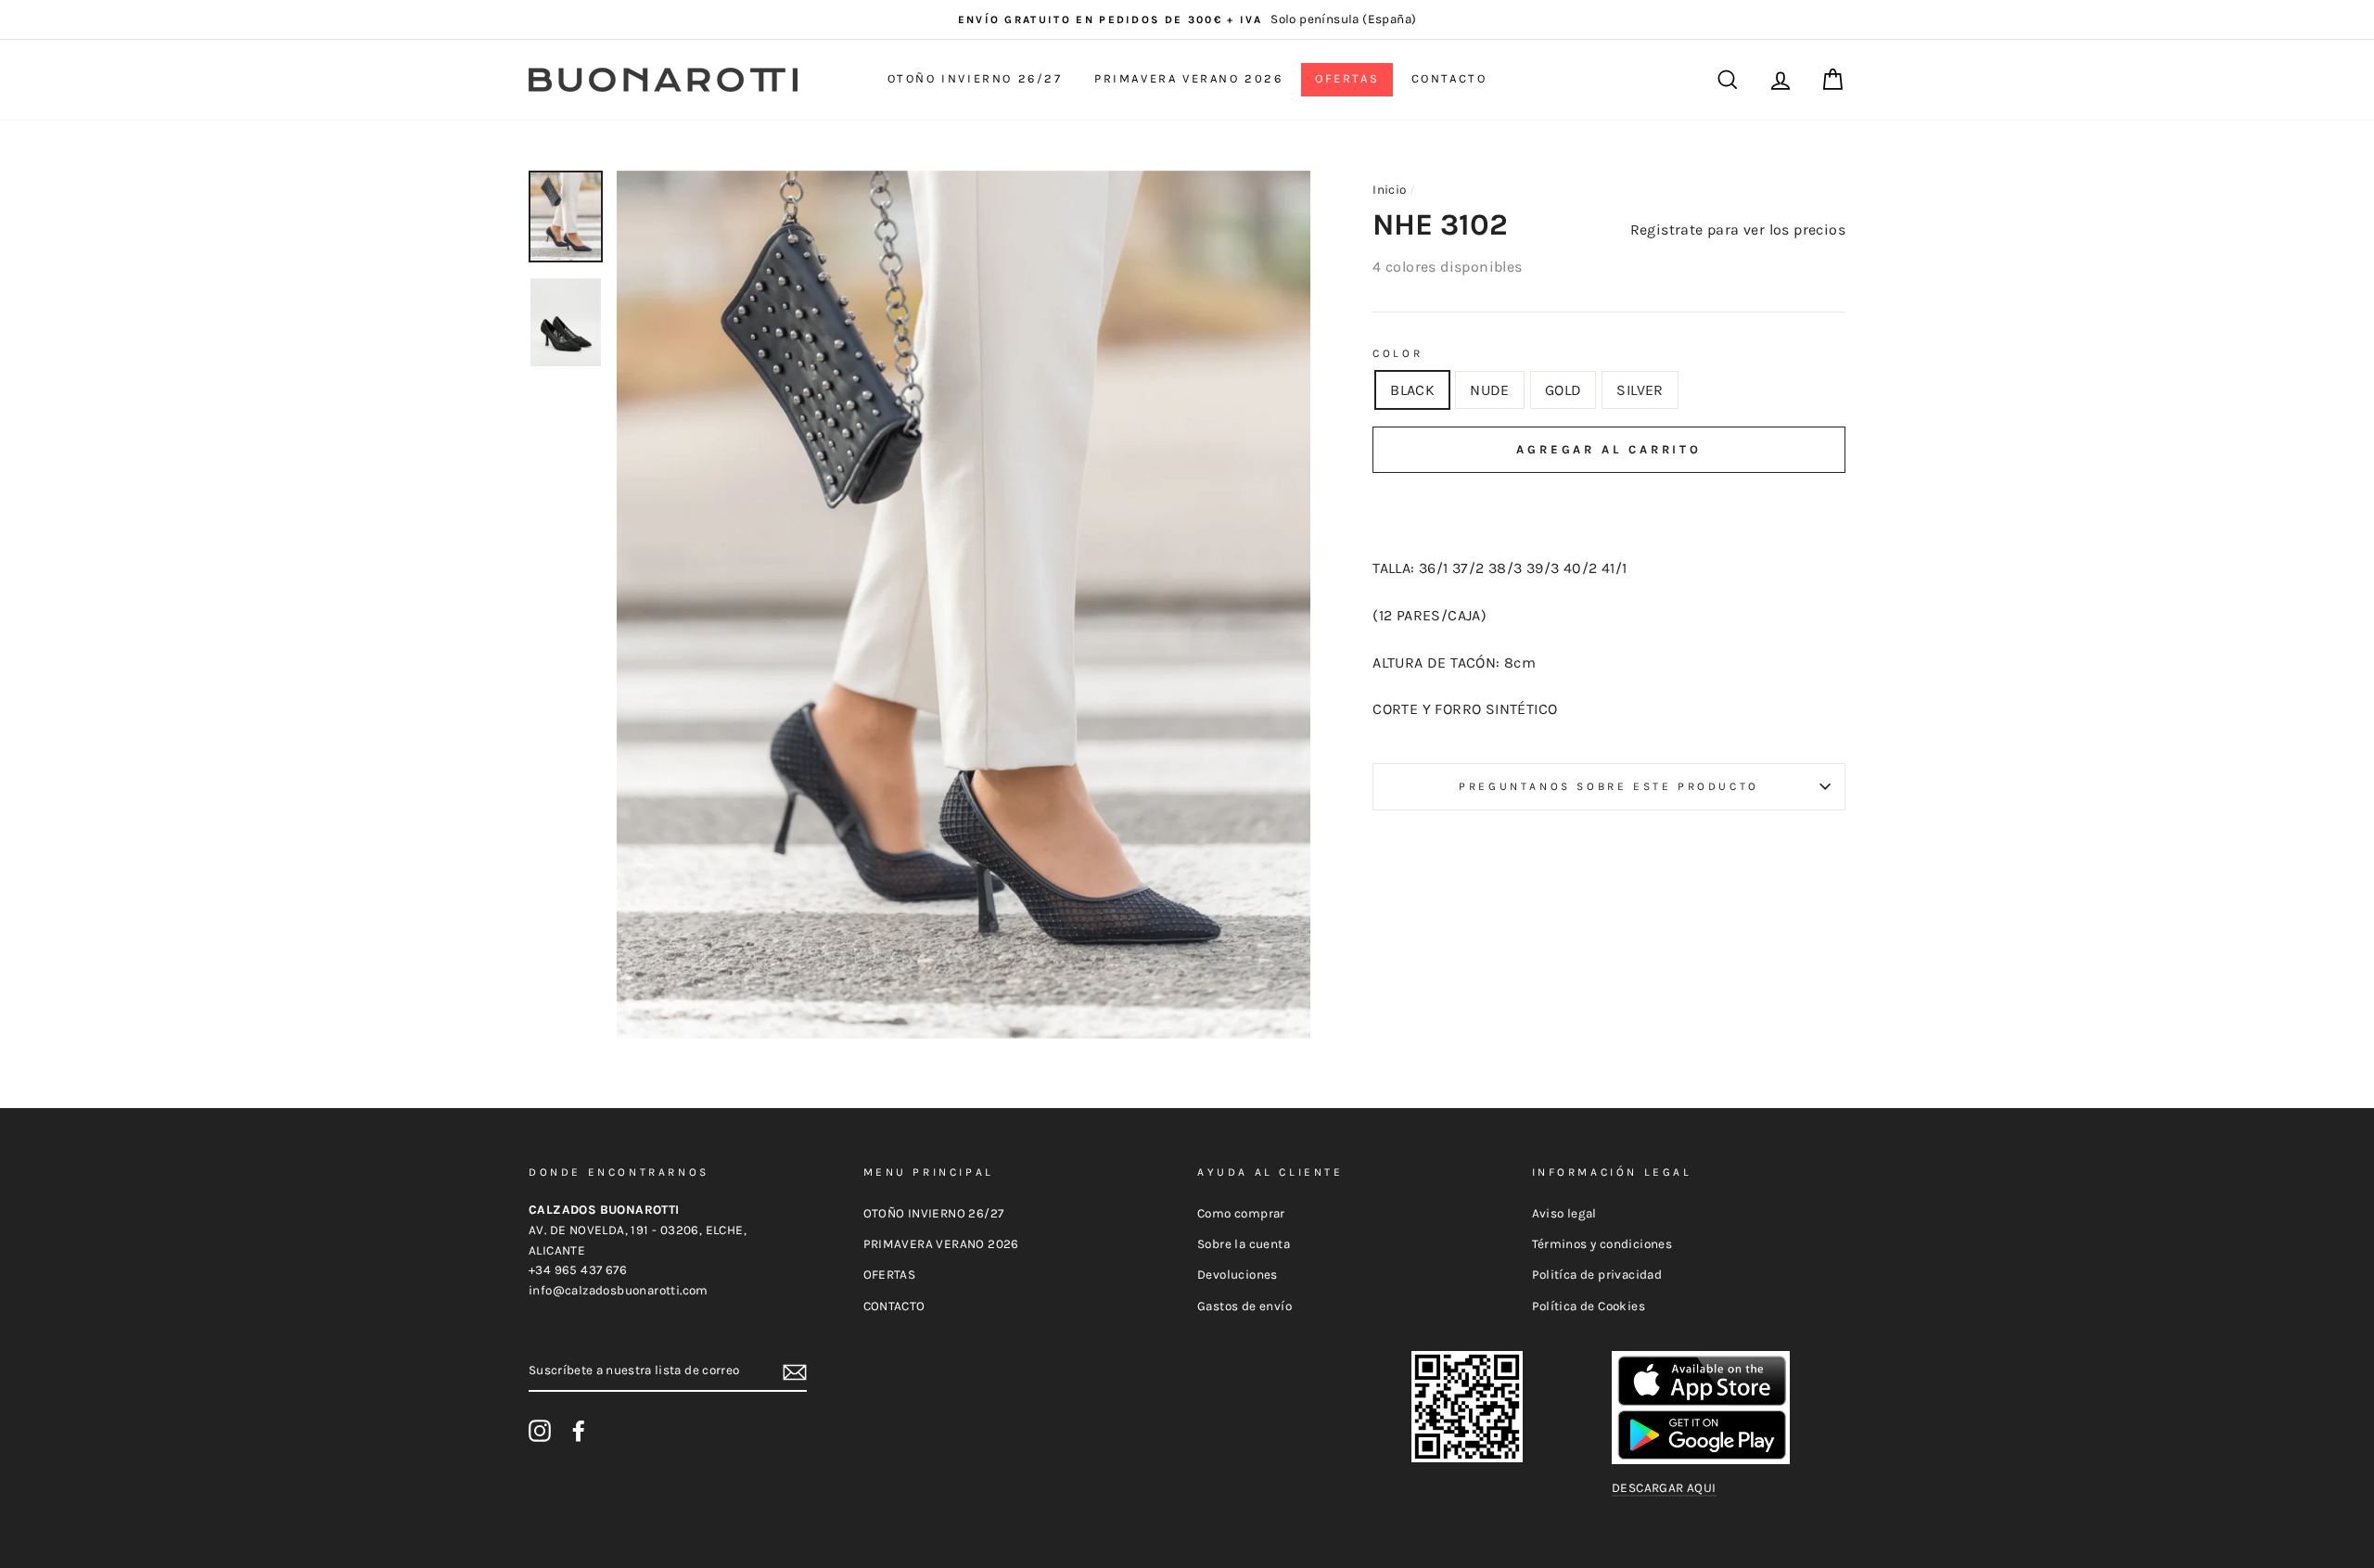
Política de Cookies (1589, 1306)
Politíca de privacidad (1597, 1275)
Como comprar (1241, 1213)
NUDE (1490, 390)
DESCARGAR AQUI (1664, 1488)
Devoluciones (1238, 1275)
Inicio (1389, 190)
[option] (1187, 19)
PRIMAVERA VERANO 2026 (1189, 78)
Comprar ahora (1609, 505)
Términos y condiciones (1602, 1244)
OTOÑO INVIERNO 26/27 (975, 78)
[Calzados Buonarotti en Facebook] (579, 1431)
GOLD (1564, 390)
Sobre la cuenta (1244, 1244)
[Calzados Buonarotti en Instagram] (540, 1431)
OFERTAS (1347, 78)
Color (1398, 353)
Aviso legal (1564, 1213)
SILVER (1640, 390)
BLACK (1412, 390)
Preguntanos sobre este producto (1609, 786)
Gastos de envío (1244, 1306)
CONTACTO (1449, 78)
